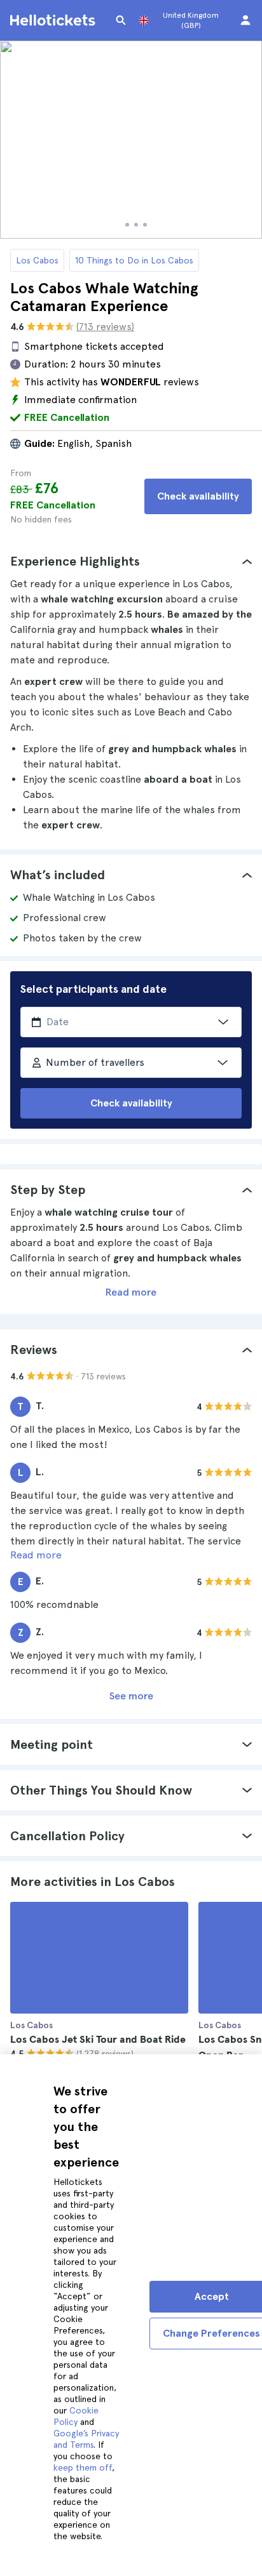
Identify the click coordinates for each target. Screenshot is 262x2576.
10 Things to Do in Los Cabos (134, 260)
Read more (131, 1292)
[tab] (131, 561)
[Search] (121, 20)
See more (131, 1696)
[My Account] (245, 20)
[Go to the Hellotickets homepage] (55, 20)
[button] (131, 561)
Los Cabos (37, 260)
